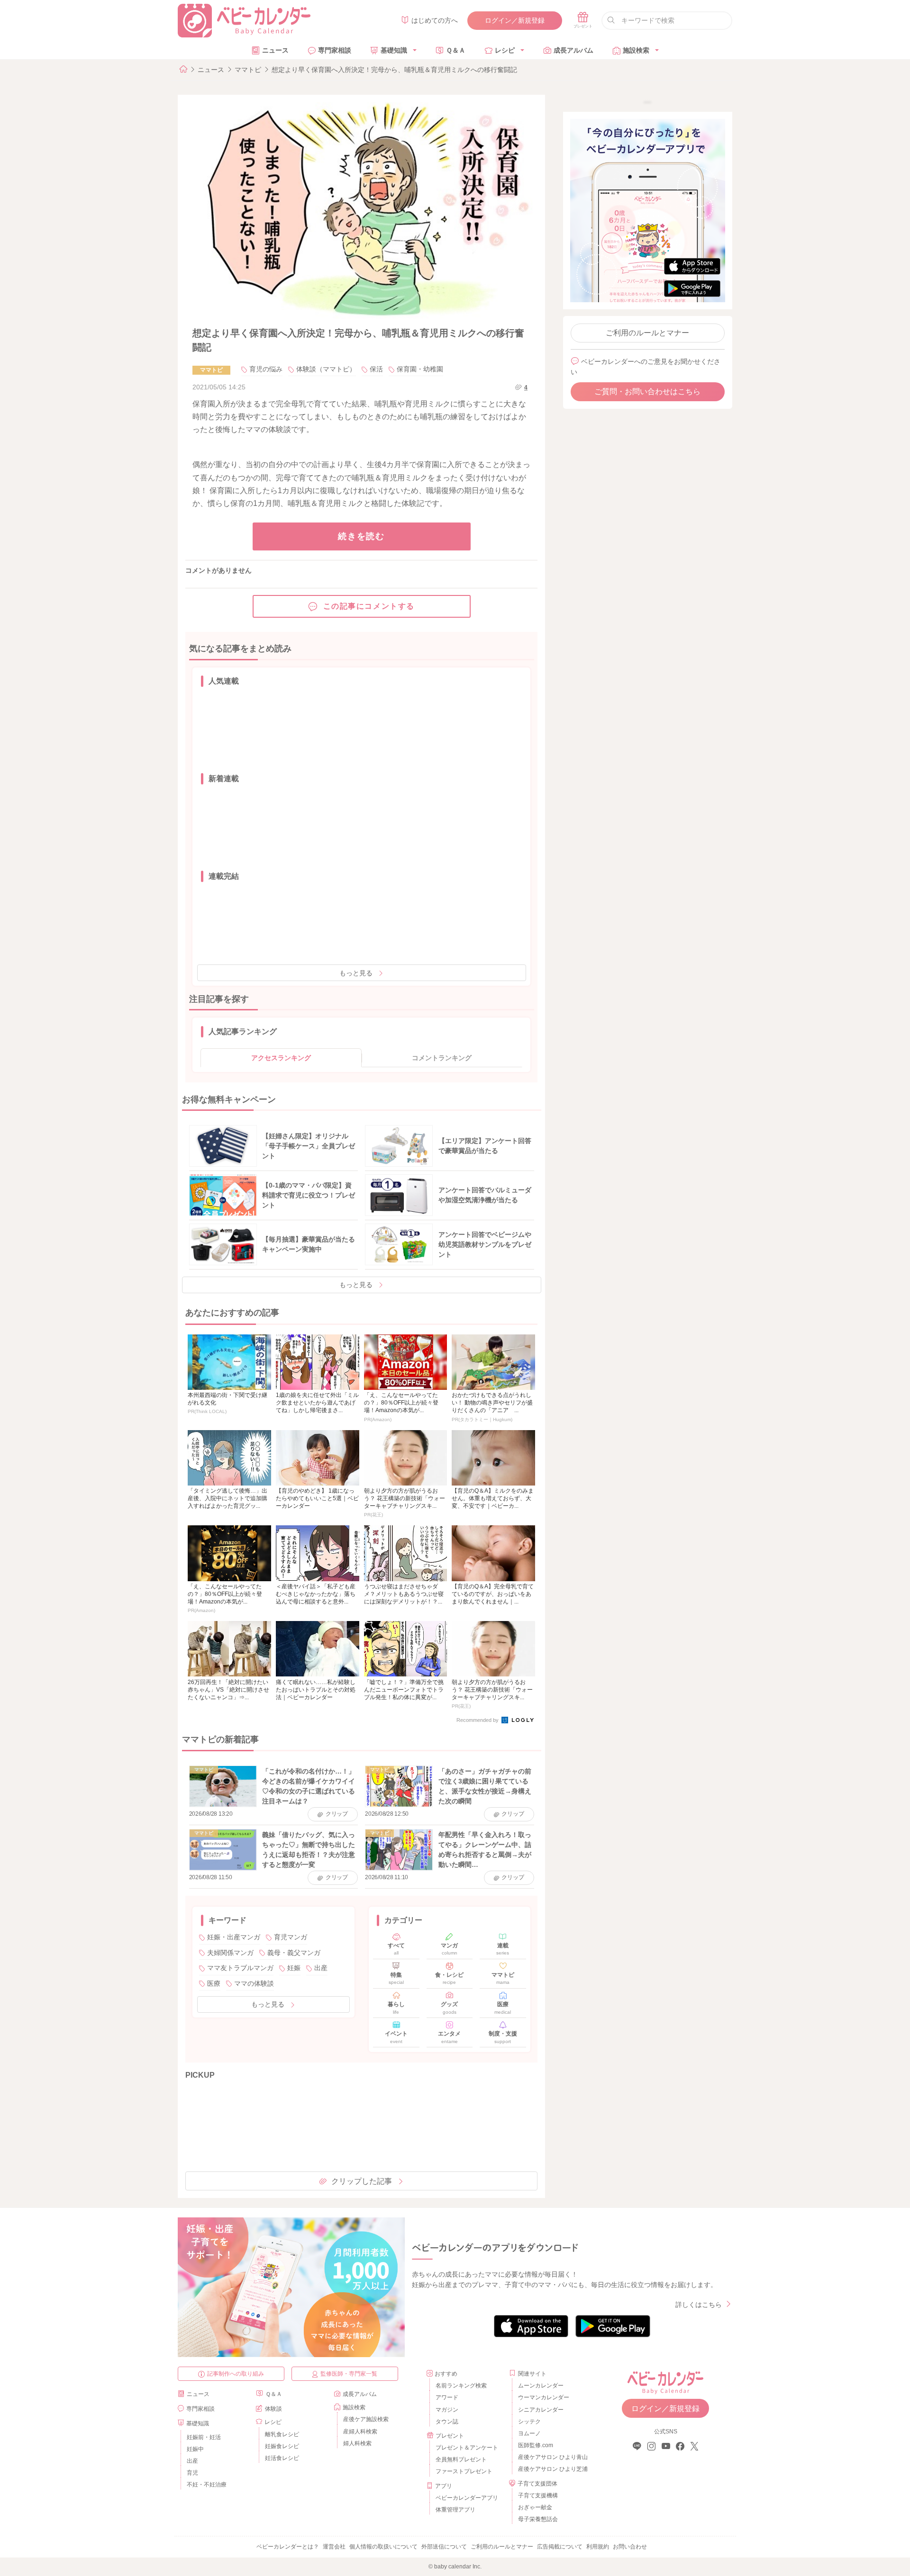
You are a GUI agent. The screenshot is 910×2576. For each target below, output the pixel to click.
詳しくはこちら (699, 2305)
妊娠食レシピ (282, 2446)
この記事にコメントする (369, 606)
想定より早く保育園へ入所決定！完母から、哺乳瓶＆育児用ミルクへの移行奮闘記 (394, 70)
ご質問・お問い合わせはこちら (647, 392)
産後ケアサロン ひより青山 (551, 2457)
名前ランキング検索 (461, 2386)
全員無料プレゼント (461, 2459)
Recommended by (478, 1720)
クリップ (337, 1814)
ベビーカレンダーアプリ (467, 2498)
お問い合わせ (630, 2547)
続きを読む (361, 536)
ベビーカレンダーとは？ (288, 2547)
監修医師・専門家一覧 (349, 2374)
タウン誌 (447, 2422)
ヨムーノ (529, 2433)
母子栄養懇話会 (538, 2519)
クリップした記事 (362, 2181)
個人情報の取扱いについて (383, 2547)
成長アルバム (573, 50)
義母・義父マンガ (294, 1953)
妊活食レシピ (282, 2458)
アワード (447, 2397)
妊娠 (294, 1968)
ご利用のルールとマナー (647, 333)
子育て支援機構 (538, 2495)
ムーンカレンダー (541, 2386)
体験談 (273, 2409)
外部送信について (444, 2547)
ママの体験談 (254, 1983)
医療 (214, 1983)
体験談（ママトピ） (326, 369)
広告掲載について (560, 2547)
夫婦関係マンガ (230, 1953)
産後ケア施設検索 (366, 2419)
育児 (192, 2473)
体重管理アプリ (455, 2510)
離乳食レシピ (282, 2434)
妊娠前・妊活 (204, 2437)
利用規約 (598, 2547)
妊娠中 (195, 2449)
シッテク (529, 2422)
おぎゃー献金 (535, 2507)
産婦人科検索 (360, 2432)
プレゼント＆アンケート (467, 2448)
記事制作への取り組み (236, 2374)
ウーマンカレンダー (544, 2397)
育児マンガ (291, 1937)
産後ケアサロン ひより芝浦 (551, 2469)
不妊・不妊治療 (207, 2485)
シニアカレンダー (541, 2410)
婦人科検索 (357, 2443)
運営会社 (334, 2547)
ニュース (275, 50)
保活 (376, 369)
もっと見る (356, 973)
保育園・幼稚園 (420, 369)
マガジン (447, 2410)
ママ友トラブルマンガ (240, 1968)
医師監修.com (536, 2445)
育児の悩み (266, 369)
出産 (321, 1968)
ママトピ (248, 70)
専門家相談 (335, 50)
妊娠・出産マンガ (234, 1937)
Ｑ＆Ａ (456, 50)
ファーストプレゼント (464, 2471)
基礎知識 (394, 50)
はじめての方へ (435, 20)
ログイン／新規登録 (515, 20)
